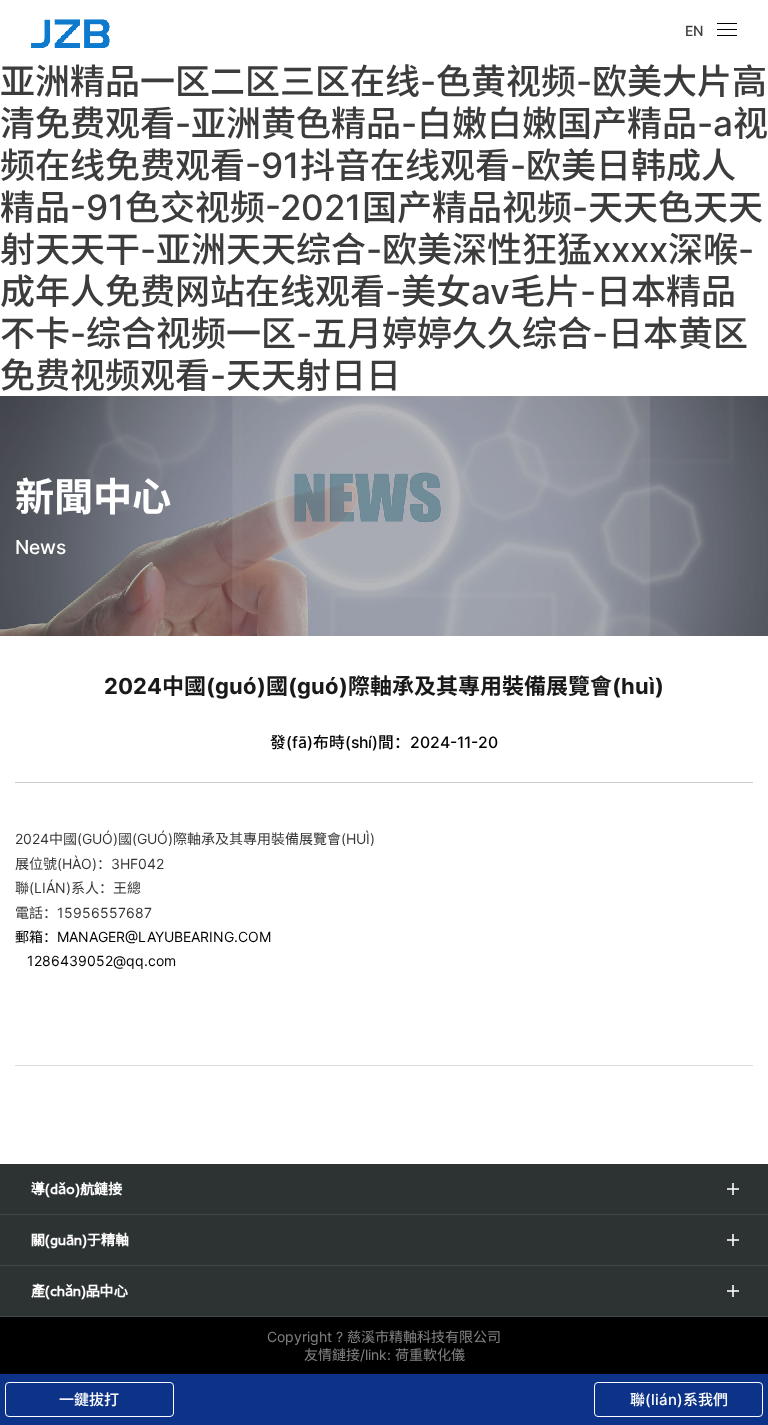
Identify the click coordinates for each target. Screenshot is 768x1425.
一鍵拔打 (89, 1399)
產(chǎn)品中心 (79, 1291)
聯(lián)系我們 (679, 1399)
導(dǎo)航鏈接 (76, 1189)
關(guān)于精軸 (80, 1240)
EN (694, 30)
